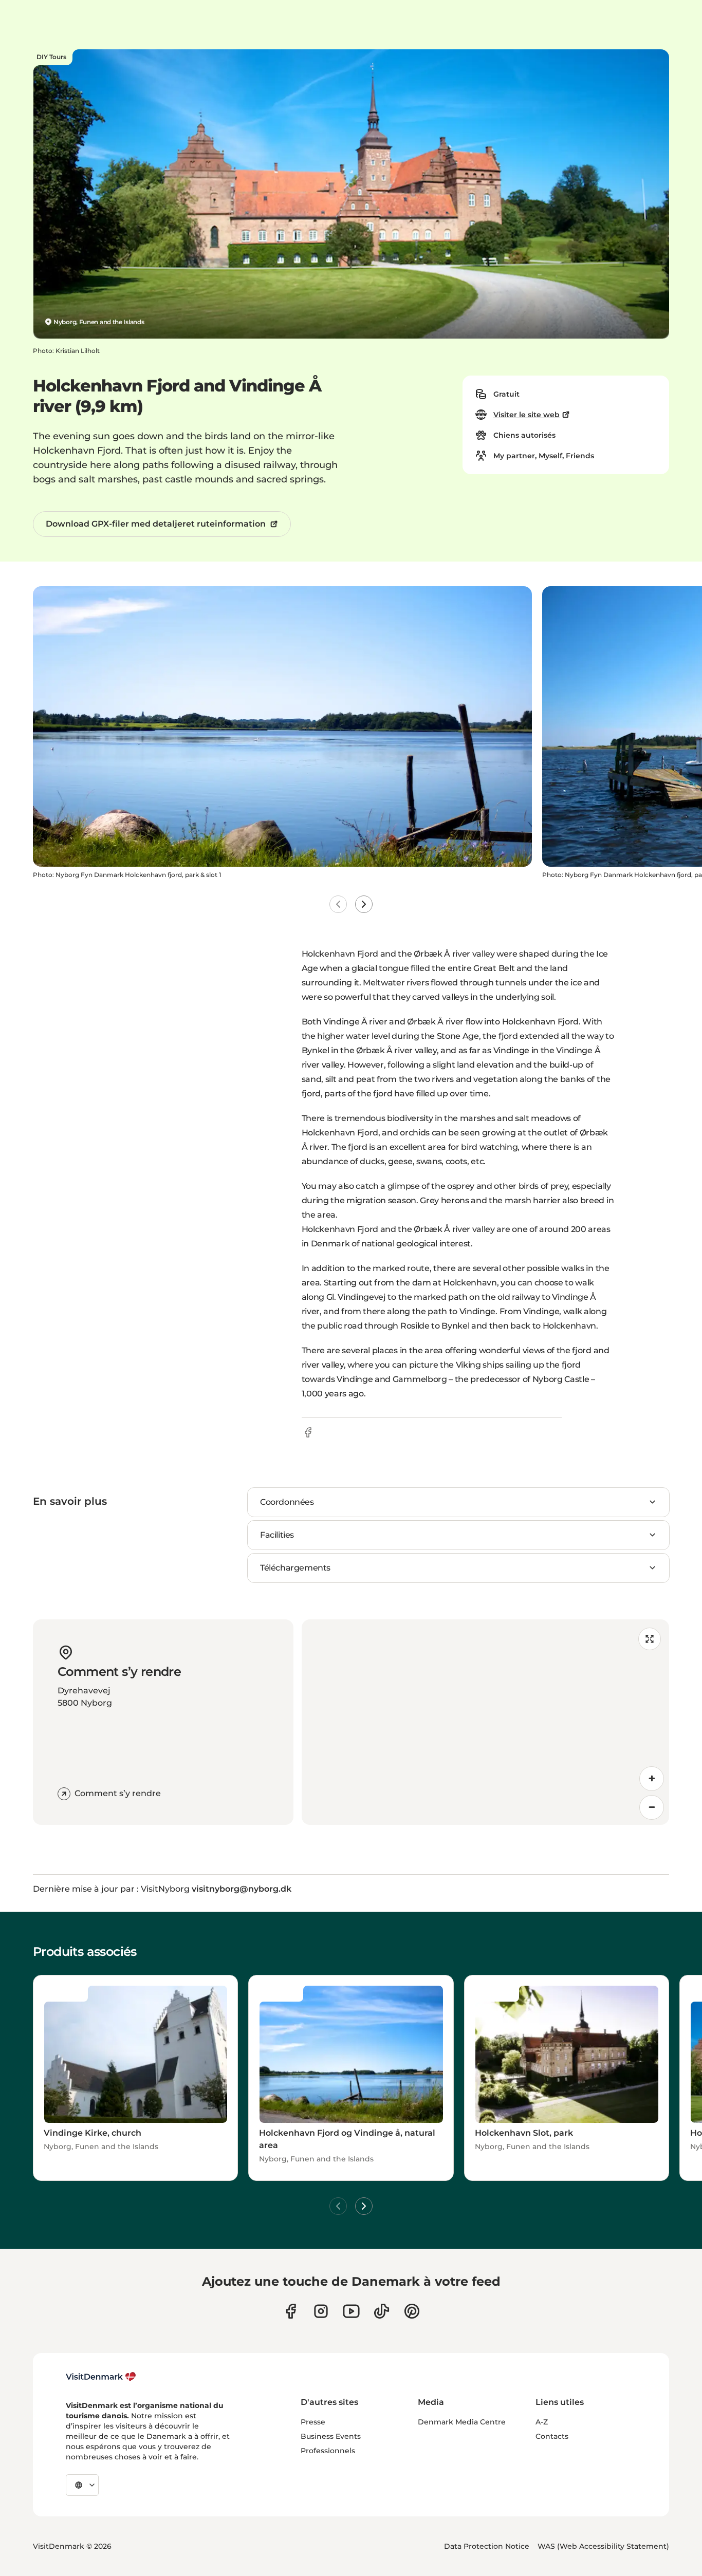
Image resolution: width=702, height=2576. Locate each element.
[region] (486, 1722)
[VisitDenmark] (101, 2377)
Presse (313, 2422)
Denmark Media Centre (462, 2422)
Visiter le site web (526, 415)
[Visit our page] (321, 2311)
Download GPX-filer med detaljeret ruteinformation (156, 524)
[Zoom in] (652, 1779)
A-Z (542, 2422)
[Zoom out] (652, 1807)
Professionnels (328, 2451)
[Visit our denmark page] (291, 2311)
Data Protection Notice (487, 2546)
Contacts (552, 2436)
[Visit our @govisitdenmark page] (382, 2311)
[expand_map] (650, 1639)
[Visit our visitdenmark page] (351, 2311)
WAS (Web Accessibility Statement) (603, 2546)
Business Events (331, 2436)
